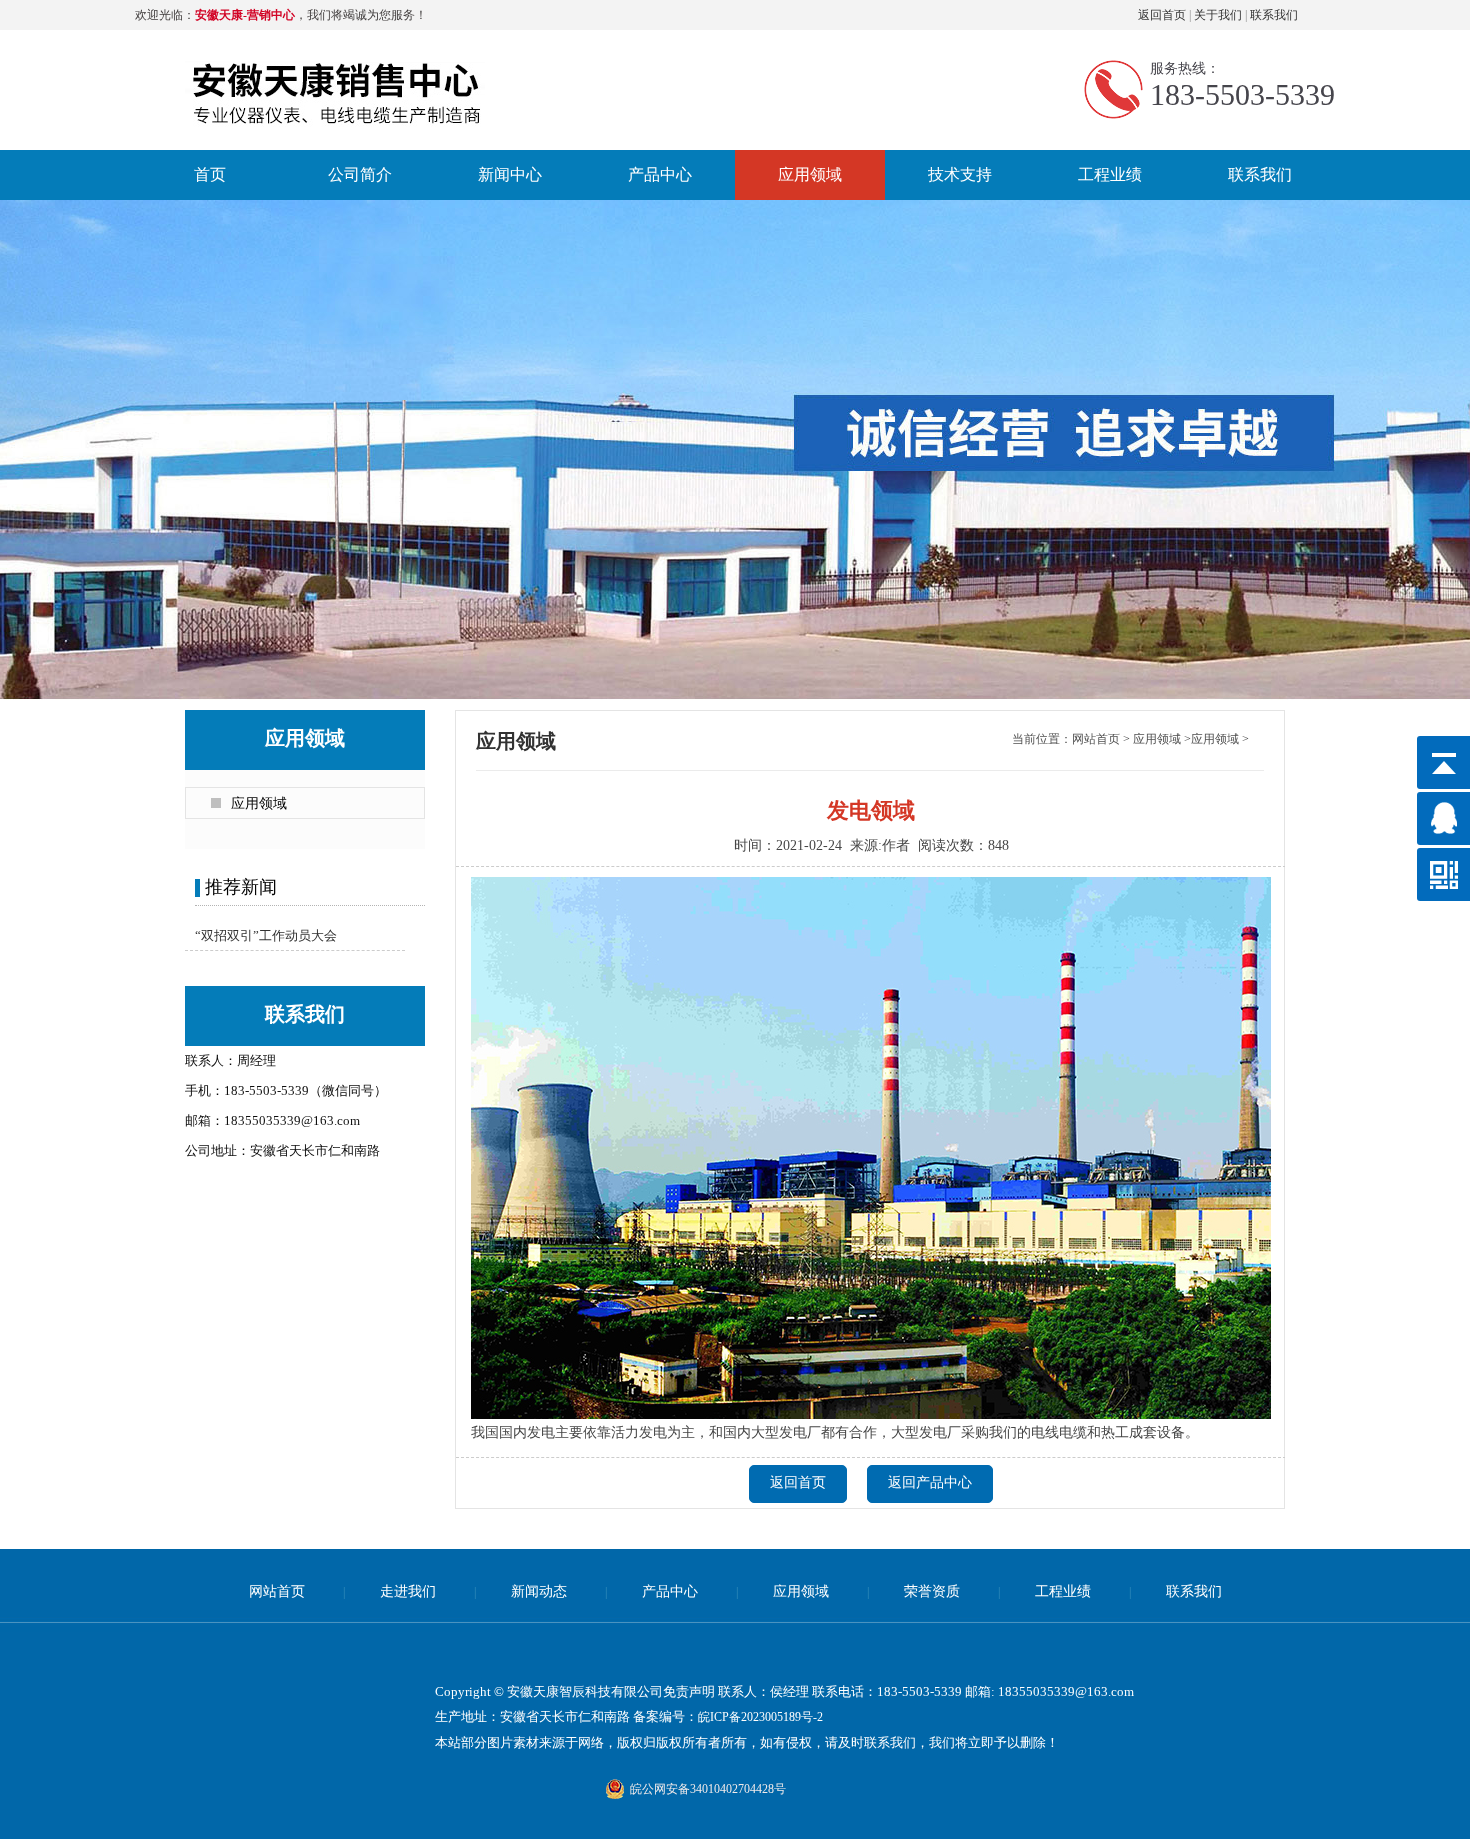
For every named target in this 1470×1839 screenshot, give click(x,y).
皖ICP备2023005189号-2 (760, 1717)
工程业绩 (1110, 174)
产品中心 (660, 174)
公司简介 (360, 174)
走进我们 (408, 1591)
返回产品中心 (930, 1482)
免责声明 (689, 1691)
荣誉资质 (932, 1591)
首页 (210, 174)
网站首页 (1096, 739)
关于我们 (1218, 15)
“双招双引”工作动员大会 (266, 935)
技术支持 (960, 174)
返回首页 (1162, 15)
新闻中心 (510, 174)
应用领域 (810, 174)
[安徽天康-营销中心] (337, 64)
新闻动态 (539, 1591)
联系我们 (1274, 15)
